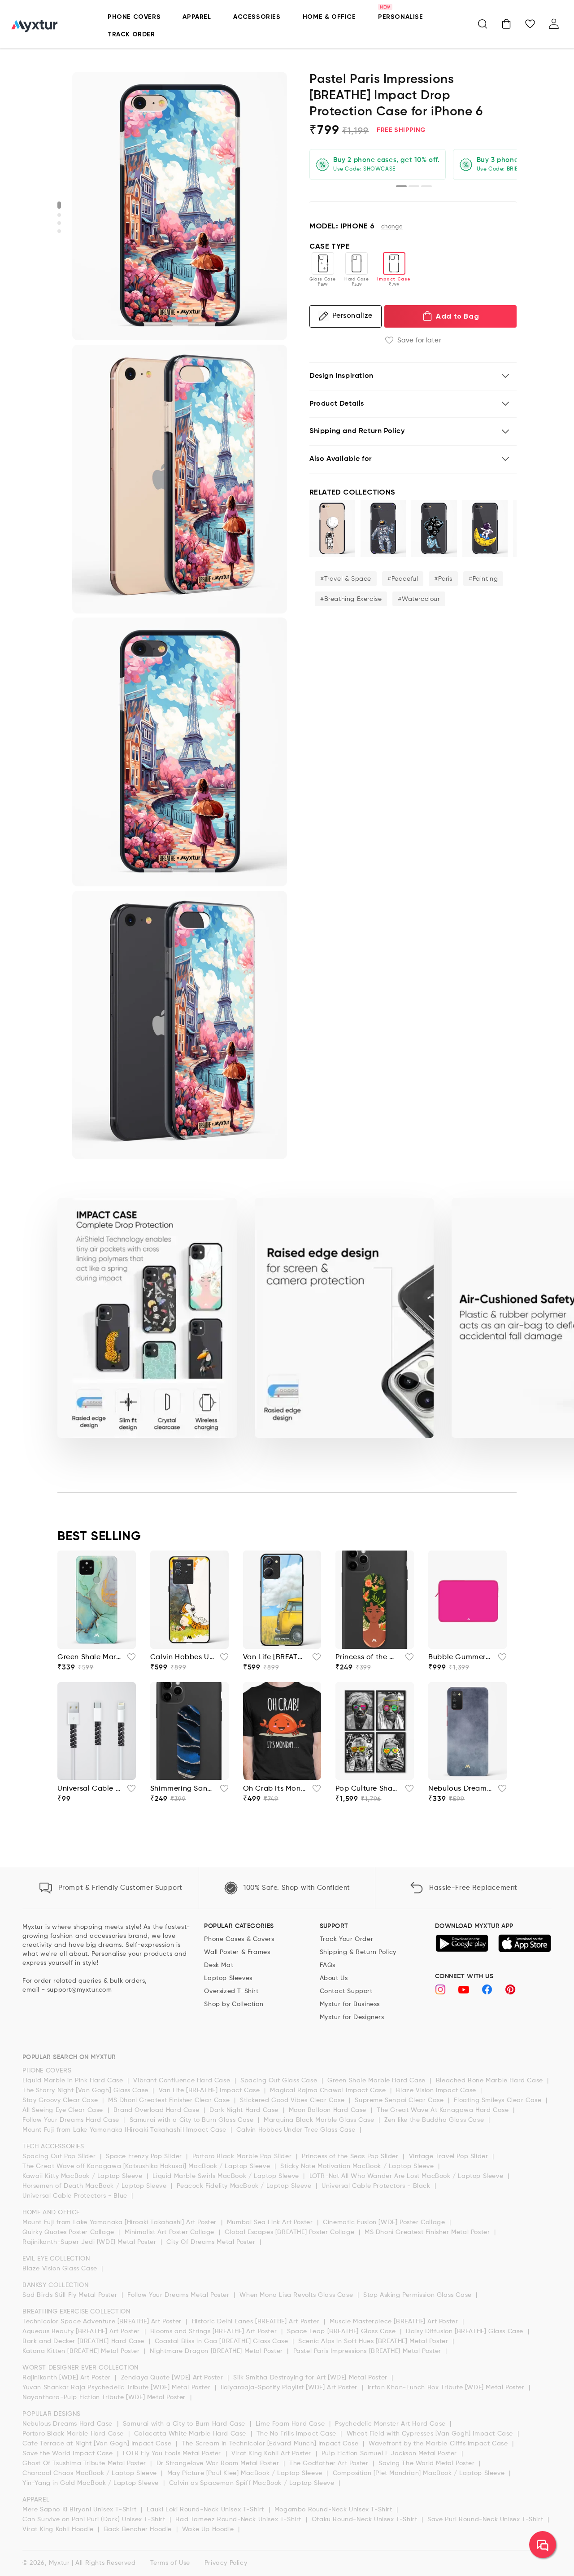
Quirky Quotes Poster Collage (69, 2232)
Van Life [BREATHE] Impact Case (211, 2090)
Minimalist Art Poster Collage (171, 2232)
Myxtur (59, 2563)
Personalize (352, 316)
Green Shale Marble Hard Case (377, 2081)
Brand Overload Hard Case (157, 2110)
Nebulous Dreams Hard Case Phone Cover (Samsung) (460, 1789)
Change (392, 227)
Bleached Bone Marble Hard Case (491, 2081)
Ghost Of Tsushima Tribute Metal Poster (85, 2463)
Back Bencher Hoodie (139, 2529)
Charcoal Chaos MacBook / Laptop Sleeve (91, 2473)
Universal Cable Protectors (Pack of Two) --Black (89, 1789)
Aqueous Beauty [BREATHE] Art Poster (82, 2331)
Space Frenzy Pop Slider (145, 2156)
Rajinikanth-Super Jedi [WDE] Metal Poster (90, 2242)
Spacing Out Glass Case (280, 2081)
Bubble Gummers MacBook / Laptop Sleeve (460, 1657)
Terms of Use (170, 2563)
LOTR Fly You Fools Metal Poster (173, 2453)
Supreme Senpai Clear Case (400, 2100)
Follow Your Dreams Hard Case (72, 2120)
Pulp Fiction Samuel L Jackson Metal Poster (390, 2453)
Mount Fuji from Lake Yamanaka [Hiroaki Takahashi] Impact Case (125, 2130)
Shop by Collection (234, 2004)
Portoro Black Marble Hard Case (74, 2434)
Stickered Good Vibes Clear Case (293, 2100)
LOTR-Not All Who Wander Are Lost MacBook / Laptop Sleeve (407, 2176)
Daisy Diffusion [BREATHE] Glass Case (465, 2331)
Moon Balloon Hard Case (329, 2110)
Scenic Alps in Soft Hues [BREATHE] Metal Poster (374, 2341)
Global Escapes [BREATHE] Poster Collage (291, 2232)
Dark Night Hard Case (245, 2110)
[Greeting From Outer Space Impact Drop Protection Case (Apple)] (383, 528)
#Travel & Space (346, 579)
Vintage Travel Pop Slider (450, 2156)
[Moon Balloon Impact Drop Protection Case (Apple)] (332, 528)
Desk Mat (219, 1965)
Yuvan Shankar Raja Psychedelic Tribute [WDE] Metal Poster (117, 2388)
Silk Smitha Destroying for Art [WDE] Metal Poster (311, 2378)
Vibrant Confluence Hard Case (183, 2081)
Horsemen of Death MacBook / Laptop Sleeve (96, 2186)
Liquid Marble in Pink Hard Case (74, 2081)
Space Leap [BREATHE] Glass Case (342, 2331)
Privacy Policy (226, 2563)
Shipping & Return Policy (358, 1952)
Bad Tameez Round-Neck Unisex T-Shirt (239, 2519)
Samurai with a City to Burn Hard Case (185, 2424)
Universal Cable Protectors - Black (377, 2186)
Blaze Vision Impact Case (437, 2090)
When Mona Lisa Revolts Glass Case (297, 2295)
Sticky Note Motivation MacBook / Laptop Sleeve (358, 2166)
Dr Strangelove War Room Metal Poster (219, 2463)
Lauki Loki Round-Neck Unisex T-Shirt (206, 2510)
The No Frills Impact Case (298, 2434)
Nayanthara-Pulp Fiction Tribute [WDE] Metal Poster (105, 2397)
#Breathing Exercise (351, 599)
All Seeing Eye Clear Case (64, 2110)
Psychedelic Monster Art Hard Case (391, 2424)
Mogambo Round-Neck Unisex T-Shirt (334, 2510)
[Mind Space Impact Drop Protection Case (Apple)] (434, 528)
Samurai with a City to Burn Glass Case (193, 2120)
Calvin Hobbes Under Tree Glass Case (297, 2130)
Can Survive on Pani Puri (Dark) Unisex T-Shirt (95, 2519)
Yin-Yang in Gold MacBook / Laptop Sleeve (92, 2483)
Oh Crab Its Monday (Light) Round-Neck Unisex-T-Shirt (275, 1789)
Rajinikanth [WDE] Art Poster (67, 2378)
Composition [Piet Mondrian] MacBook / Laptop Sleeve (420, 2473)
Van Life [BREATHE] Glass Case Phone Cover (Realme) (275, 1657)
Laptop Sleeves (228, 1978)
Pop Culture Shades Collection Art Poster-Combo (367, 1789)
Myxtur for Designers (352, 2017)
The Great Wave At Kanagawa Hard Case (444, 2110)
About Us (334, 1978)
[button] (483, 24)
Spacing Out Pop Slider (60, 2156)
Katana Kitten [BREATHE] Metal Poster (82, 2351)
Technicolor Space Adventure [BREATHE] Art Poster (103, 2322)
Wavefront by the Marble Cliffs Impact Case (439, 2444)
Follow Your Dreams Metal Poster (179, 2295)
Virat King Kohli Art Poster (272, 2453)
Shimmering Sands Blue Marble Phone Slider (182, 1789)
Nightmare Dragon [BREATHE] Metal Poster (217, 2351)
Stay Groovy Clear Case (61, 2100)
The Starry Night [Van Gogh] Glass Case (86, 2090)
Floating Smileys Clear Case (499, 2100)
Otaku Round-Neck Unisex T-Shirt (365, 2519)
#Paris (443, 579)
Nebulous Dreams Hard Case (69, 2424)
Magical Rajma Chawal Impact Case (329, 2090)
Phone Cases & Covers (239, 1939)
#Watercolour (419, 599)
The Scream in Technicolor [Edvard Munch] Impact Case (271, 2444)
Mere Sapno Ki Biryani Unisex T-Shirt (80, 2510)
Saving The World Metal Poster (428, 2463)
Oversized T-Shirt (231, 1991)
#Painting (483, 579)
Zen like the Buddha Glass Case (435, 2120)
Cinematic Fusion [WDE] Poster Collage (385, 2222)
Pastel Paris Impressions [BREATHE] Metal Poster (368, 2351)
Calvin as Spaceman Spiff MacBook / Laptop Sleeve (253, 2483)
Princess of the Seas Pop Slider (351, 2156)
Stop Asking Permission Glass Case (418, 2295)
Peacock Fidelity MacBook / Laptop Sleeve (245, 2186)
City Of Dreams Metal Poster (212, 2242)
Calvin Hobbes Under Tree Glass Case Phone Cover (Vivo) (182, 1657)
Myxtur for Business (350, 2004)
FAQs (328, 1965)
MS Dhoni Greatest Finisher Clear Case (170, 2100)
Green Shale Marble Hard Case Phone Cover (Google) (89, 1657)
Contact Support (346, 1991)
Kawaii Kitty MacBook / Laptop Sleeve (83, 2176)
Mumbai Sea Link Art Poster (271, 2222)
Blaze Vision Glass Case (61, 2269)
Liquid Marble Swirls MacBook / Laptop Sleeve (227, 2176)
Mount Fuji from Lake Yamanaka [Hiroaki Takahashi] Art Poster (121, 2222)
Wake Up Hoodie (209, 2529)
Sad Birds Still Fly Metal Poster (71, 2295)
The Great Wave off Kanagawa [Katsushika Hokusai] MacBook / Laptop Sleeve (147, 2166)
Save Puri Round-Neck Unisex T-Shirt (486, 2519)
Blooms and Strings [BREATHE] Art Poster (215, 2331)
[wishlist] (129, 1660)
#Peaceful (403, 579)
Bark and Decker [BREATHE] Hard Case (85, 2341)
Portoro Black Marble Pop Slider (243, 2156)
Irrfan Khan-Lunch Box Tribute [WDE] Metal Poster (447, 2388)
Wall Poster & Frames (237, 1952)
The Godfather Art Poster (330, 2463)
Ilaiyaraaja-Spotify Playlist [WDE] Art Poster (290, 2388)
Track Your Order (347, 1939)
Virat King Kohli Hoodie (59, 2529)
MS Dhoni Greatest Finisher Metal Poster (428, 2232)
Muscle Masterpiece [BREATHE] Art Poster (395, 2322)
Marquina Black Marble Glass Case (320, 2120)
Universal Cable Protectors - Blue (76, 2196)
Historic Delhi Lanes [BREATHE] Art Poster (257, 2322)
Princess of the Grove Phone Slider (367, 1657)
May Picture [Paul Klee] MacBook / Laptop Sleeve (246, 2473)
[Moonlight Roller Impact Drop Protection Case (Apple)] (485, 528)
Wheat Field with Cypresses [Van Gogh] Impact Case (431, 2434)
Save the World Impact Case (69, 2453)
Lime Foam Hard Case (291, 2424)
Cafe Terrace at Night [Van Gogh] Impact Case (98, 2444)
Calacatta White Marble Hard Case (191, 2434)
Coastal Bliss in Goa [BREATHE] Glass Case (222, 2341)
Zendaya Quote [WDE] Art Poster (173, 2378)
